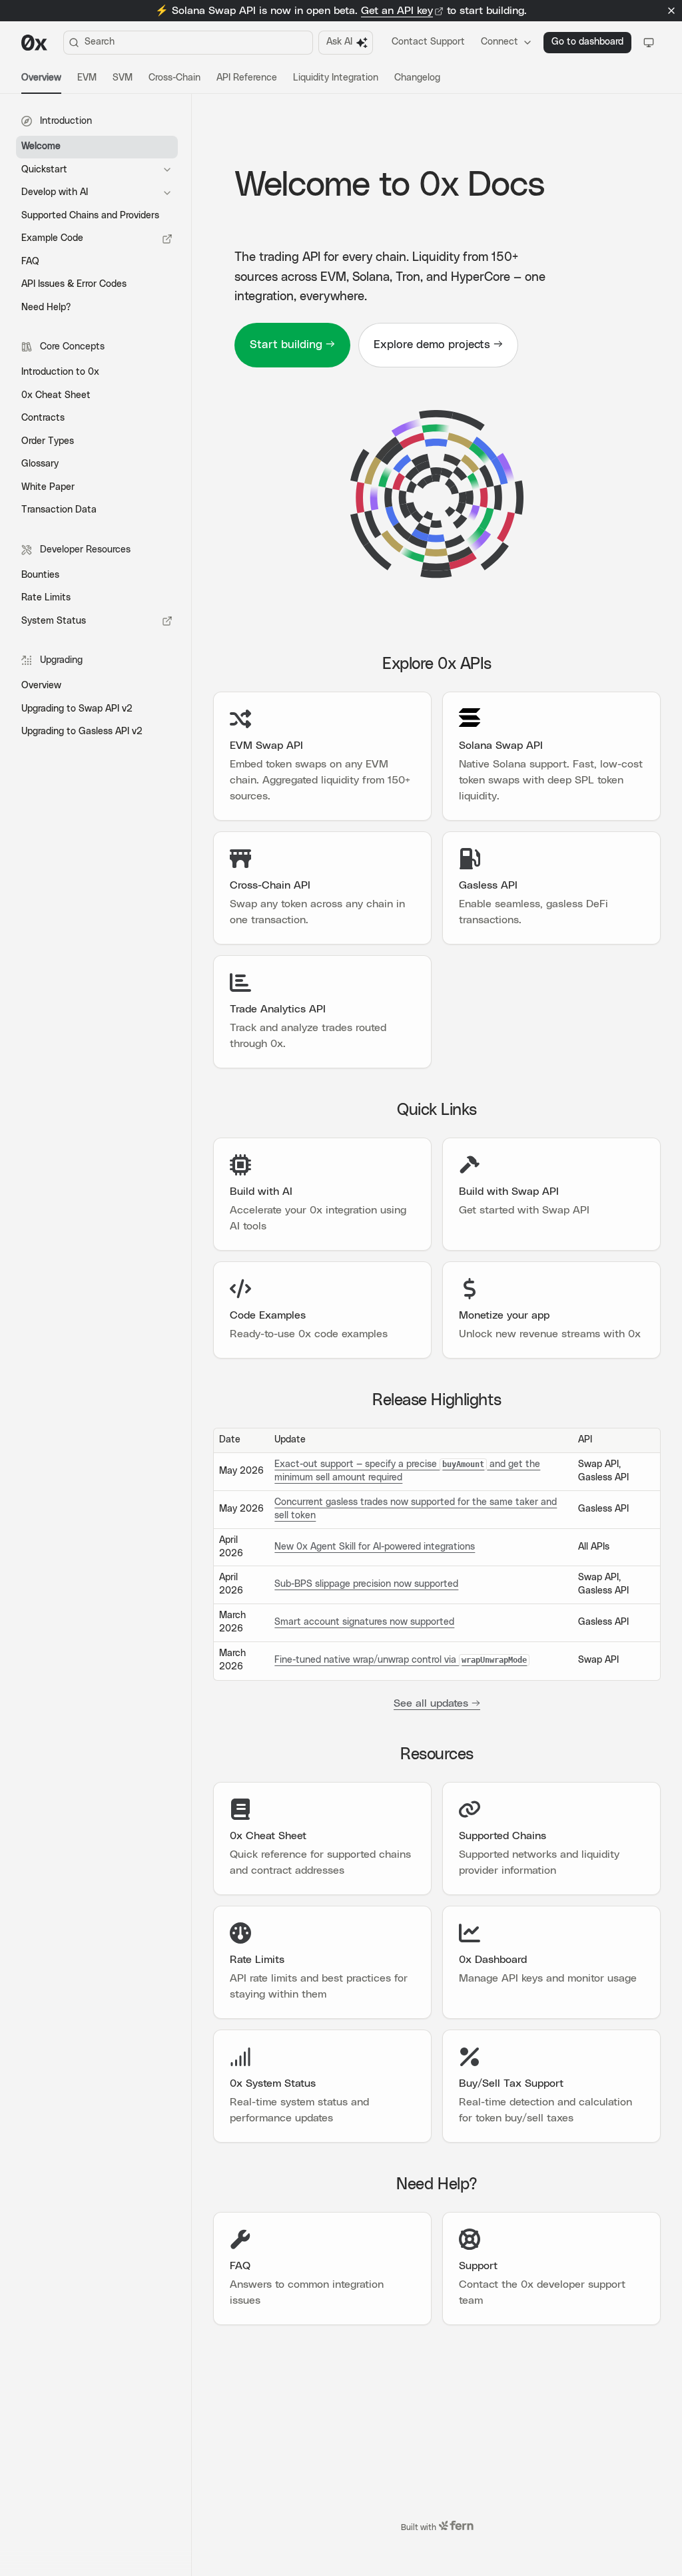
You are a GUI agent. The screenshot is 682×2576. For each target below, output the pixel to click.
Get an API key (397, 11)
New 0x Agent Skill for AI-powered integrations (375, 1547)
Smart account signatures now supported (364, 1622)
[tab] (41, 79)
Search (100, 42)
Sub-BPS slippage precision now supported (366, 1584)
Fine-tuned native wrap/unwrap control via (401, 1660)
